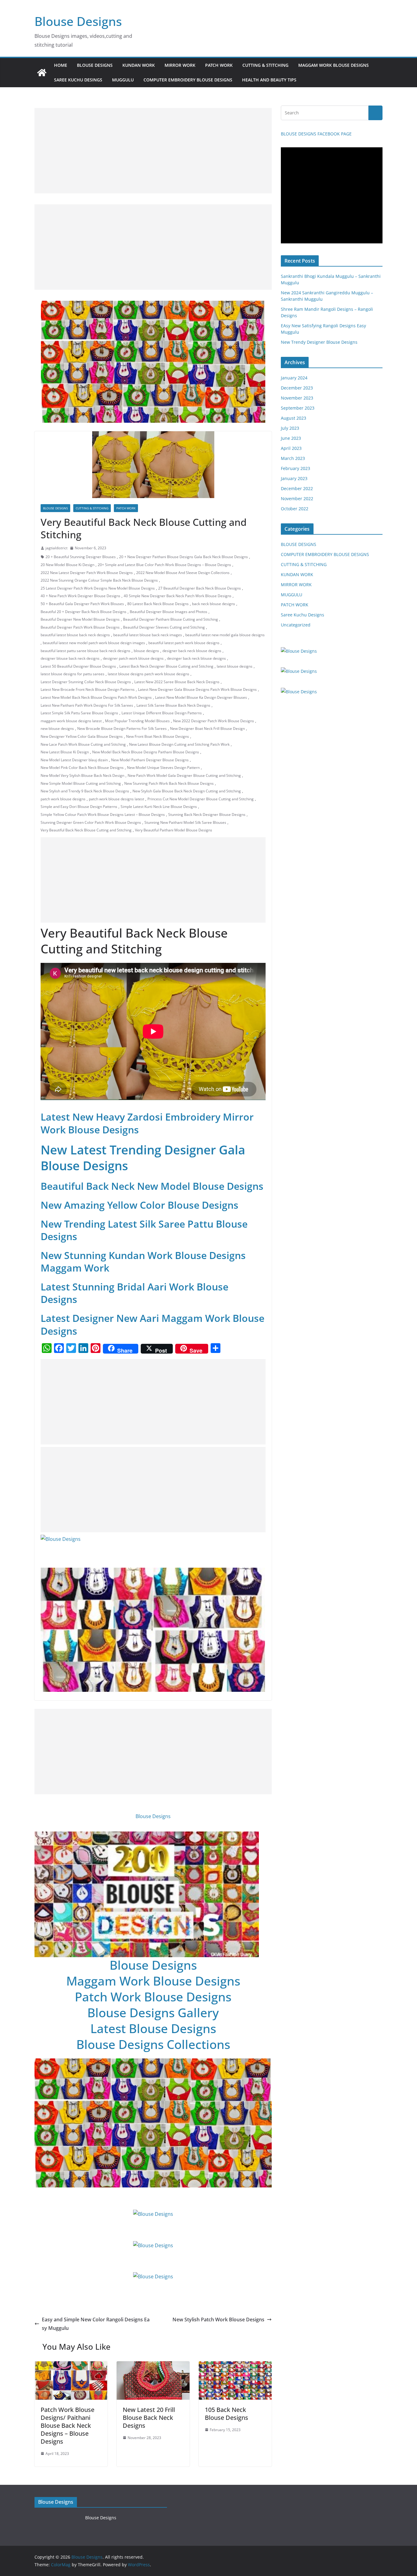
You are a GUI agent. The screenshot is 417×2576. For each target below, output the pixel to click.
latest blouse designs (235, 666)
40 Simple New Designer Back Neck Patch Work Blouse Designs (178, 596)
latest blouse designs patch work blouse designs (149, 674)
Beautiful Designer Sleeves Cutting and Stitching (164, 627)
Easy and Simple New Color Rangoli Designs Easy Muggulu (96, 2324)
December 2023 (297, 388)
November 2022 (297, 499)
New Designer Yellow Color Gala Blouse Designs (82, 736)
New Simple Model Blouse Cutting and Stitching (81, 783)
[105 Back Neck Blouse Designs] (235, 2366)
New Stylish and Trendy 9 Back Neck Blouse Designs (85, 791)
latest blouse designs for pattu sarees (73, 674)
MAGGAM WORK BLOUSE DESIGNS (334, 65)
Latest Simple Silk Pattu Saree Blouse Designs (79, 713)
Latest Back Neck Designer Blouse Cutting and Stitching (166, 666)
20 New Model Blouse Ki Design (67, 565)
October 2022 (295, 509)
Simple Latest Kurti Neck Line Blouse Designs (159, 807)
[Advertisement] (153, 151)
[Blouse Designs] (42, 73)
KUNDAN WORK (139, 65)
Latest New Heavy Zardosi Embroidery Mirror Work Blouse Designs (147, 1123)
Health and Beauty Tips (269, 80)
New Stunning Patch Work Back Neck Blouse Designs (169, 783)
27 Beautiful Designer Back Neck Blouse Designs (199, 588)
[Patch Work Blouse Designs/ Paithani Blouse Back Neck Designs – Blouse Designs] (71, 2366)
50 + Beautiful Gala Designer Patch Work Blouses (82, 604)
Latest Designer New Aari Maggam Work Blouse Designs (152, 1324)
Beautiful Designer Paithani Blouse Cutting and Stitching (170, 619)
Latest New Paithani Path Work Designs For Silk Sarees (87, 705)
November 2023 (297, 398)
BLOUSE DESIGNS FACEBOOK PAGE (316, 134)
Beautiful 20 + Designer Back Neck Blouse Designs (83, 612)
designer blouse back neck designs (70, 658)
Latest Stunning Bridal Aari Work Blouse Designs (134, 1293)
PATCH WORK (219, 65)
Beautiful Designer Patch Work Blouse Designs (80, 627)
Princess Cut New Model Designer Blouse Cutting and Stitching (201, 799)
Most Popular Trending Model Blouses (137, 721)
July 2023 (290, 428)
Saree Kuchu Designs (303, 615)
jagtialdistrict (56, 548)
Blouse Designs (78, 21)
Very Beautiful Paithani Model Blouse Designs (174, 830)
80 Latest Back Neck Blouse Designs (158, 604)
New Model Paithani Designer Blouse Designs (150, 760)
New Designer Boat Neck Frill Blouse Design (207, 728)
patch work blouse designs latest (116, 799)
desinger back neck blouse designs (196, 658)
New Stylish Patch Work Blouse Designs (218, 2319)
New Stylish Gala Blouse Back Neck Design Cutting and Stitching (187, 791)
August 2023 (294, 418)
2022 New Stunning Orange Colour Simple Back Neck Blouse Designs (99, 580)
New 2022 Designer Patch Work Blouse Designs (214, 721)
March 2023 (293, 458)
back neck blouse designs (214, 604)
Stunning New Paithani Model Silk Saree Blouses (185, 822)
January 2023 (294, 478)
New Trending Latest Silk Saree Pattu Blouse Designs (144, 1230)
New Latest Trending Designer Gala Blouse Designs (143, 1158)
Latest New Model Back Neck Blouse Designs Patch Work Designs (96, 697)
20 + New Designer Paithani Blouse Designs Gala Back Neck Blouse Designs (183, 557)
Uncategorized (296, 625)
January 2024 (294, 378)
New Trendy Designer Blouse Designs (319, 342)
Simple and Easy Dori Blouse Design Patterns (79, 807)
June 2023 (291, 438)
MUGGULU (123, 80)
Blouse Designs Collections (153, 2044)
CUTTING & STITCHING (265, 65)
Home (61, 65)
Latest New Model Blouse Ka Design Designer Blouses (201, 697)
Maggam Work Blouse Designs (153, 1981)
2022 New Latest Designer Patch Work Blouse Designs (87, 573)
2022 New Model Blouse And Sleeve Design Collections (183, 573)
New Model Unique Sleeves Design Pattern (163, 768)
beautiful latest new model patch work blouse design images (94, 643)
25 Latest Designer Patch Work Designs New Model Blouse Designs (98, 588)
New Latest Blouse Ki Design (65, 752)
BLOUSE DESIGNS (95, 65)
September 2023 (298, 408)
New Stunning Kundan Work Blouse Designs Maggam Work (143, 1262)
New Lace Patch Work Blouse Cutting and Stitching (83, 744)
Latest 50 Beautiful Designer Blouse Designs (78, 666)
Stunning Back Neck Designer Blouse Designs (207, 814)
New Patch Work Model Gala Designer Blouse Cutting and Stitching (184, 775)
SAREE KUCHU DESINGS (78, 80)
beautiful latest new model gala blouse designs (225, 635)
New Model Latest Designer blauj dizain (74, 760)
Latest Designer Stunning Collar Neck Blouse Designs (86, 682)
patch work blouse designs (63, 799)
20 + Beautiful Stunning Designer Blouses (81, 557)
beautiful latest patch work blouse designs (184, 643)
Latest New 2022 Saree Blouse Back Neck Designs (177, 682)
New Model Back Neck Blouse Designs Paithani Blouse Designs (146, 752)
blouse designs (146, 651)
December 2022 (297, 488)
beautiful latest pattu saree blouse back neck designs (85, 651)
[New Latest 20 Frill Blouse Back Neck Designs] (153, 2366)
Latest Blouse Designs (153, 2028)
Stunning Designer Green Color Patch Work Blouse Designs (91, 822)
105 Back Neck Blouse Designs (227, 2414)
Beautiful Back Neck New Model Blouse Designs (152, 1186)
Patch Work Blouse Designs (153, 1997)
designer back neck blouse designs (192, 651)
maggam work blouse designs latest (71, 721)
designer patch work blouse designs (133, 658)
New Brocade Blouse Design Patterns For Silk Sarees (122, 728)
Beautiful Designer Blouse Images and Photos (169, 612)
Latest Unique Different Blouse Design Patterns (162, 713)
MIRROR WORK (180, 65)
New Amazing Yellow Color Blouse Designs (140, 1205)
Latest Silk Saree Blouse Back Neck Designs (173, 705)
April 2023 (291, 448)
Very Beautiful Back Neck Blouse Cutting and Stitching (86, 830)
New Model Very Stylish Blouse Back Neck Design (82, 775)
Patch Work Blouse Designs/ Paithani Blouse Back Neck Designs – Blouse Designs (67, 2425)
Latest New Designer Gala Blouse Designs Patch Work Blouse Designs (197, 689)
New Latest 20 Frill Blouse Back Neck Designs (149, 2418)
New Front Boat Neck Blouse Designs (158, 736)
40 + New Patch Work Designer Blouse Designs (80, 596)
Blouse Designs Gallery (153, 2013)
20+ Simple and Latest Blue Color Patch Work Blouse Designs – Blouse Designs (164, 565)
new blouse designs (57, 728)
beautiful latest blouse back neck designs (75, 635)
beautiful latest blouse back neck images (148, 635)
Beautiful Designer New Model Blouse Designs (80, 619)
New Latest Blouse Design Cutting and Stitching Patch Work (179, 744)
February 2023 (296, 468)
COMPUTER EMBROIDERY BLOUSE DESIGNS (188, 80)
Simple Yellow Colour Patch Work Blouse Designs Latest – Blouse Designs (103, 814)
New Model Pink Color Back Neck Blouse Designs (82, 768)
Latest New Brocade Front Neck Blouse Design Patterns (88, 689)
